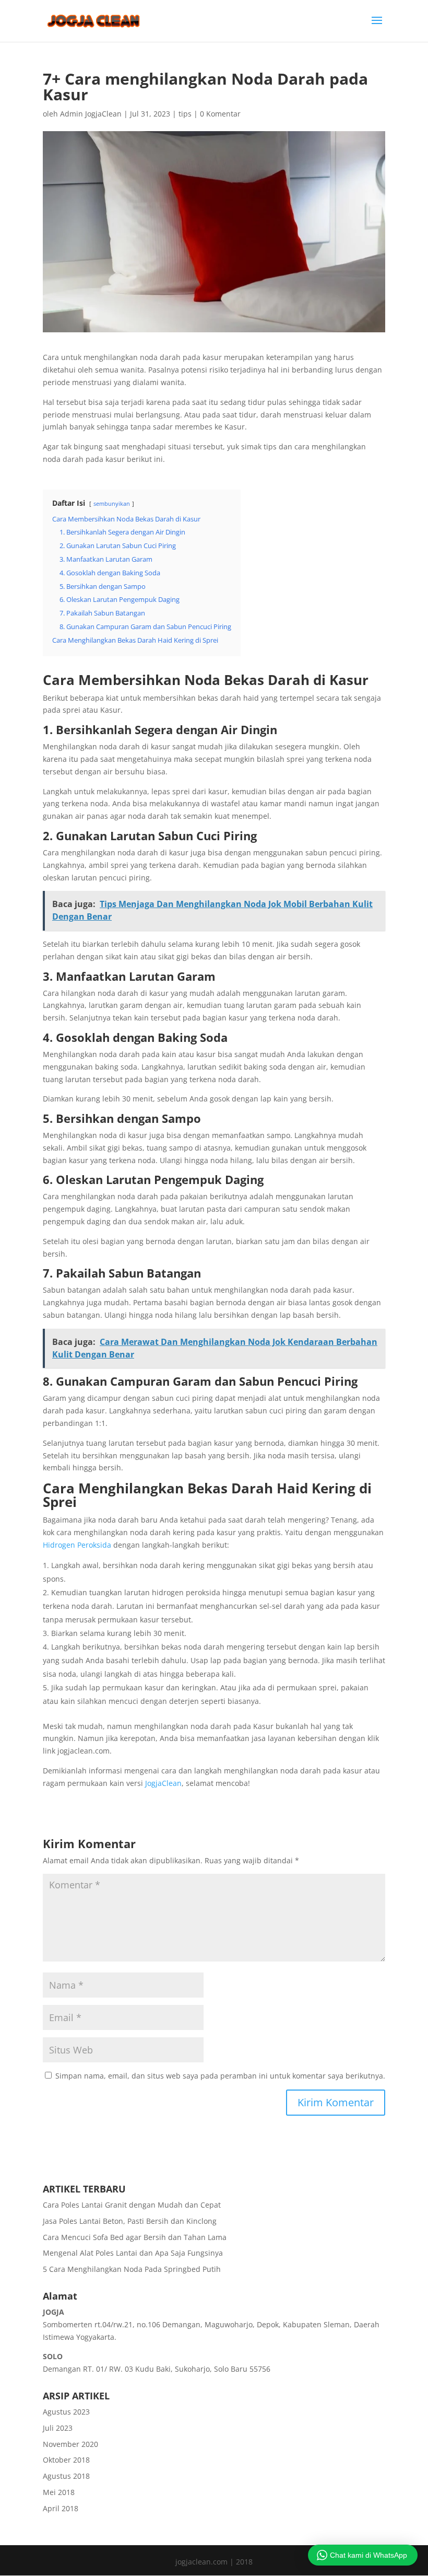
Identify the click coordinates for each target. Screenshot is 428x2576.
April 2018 (61, 2508)
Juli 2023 (58, 2428)
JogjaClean (163, 1783)
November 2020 (70, 2444)
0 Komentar (220, 114)
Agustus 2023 (66, 2412)
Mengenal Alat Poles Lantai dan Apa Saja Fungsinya (133, 2253)
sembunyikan (112, 503)
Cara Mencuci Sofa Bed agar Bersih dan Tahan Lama (135, 2237)
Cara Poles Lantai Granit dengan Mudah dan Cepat (132, 2205)
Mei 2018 (59, 2492)
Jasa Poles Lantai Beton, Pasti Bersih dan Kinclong (130, 2221)
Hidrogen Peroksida (77, 1545)
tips (185, 114)
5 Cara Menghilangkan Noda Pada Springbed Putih (132, 2269)
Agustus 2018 (66, 2476)
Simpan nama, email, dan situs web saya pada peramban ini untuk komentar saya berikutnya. (220, 2076)
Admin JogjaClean (91, 114)
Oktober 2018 (66, 2460)
